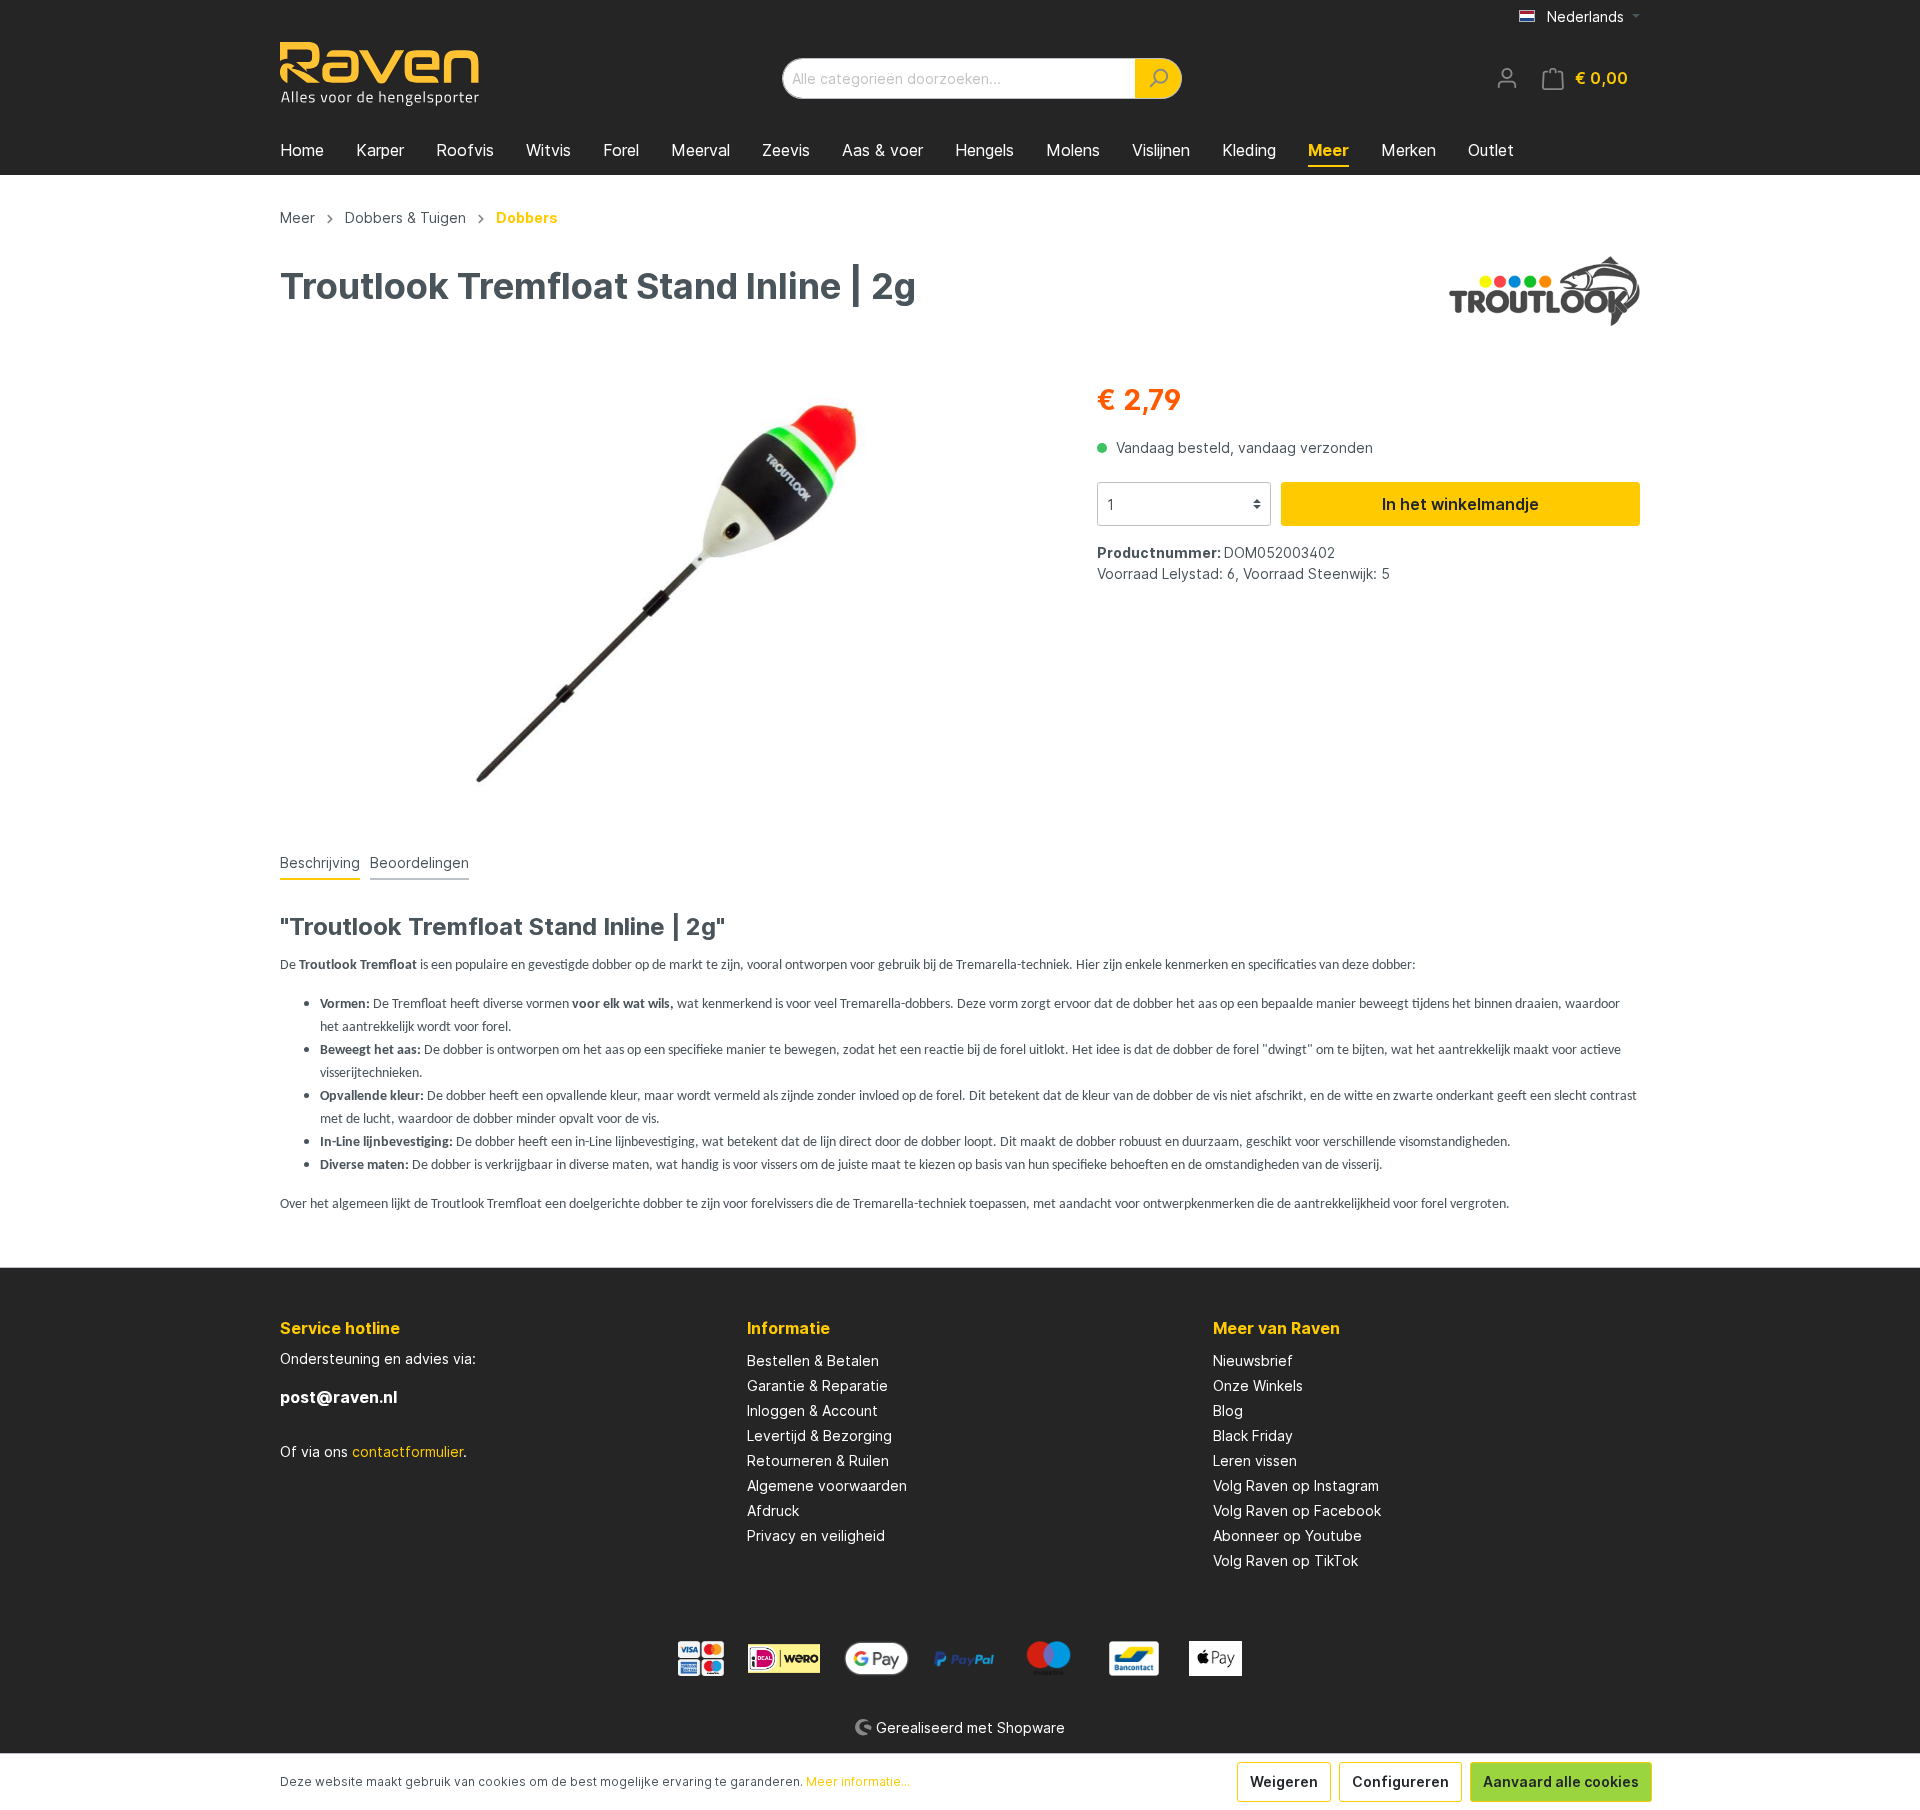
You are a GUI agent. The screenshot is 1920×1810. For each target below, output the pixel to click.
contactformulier (407, 1451)
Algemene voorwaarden (827, 1485)
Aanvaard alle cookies (1561, 1781)
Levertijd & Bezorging (819, 1435)
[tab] (320, 862)
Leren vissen (1255, 1460)
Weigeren (1284, 1781)
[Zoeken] (1158, 78)
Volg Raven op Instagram (1296, 1485)
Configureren (1400, 1781)
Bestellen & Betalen (813, 1360)
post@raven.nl (338, 1397)
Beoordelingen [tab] (419, 862)
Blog (1228, 1410)
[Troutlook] (1544, 289)
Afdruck (773, 1510)
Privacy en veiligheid (816, 1535)
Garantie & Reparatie (817, 1385)
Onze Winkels (1258, 1385)
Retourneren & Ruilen (818, 1460)
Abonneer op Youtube (1287, 1535)
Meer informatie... (858, 1781)
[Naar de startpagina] (380, 74)
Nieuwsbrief (1253, 1360)
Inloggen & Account (812, 1410)
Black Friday (1253, 1435)
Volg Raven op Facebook (1297, 1510)
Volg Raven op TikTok (1285, 1560)
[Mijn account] (1507, 78)
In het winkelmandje (1460, 504)
